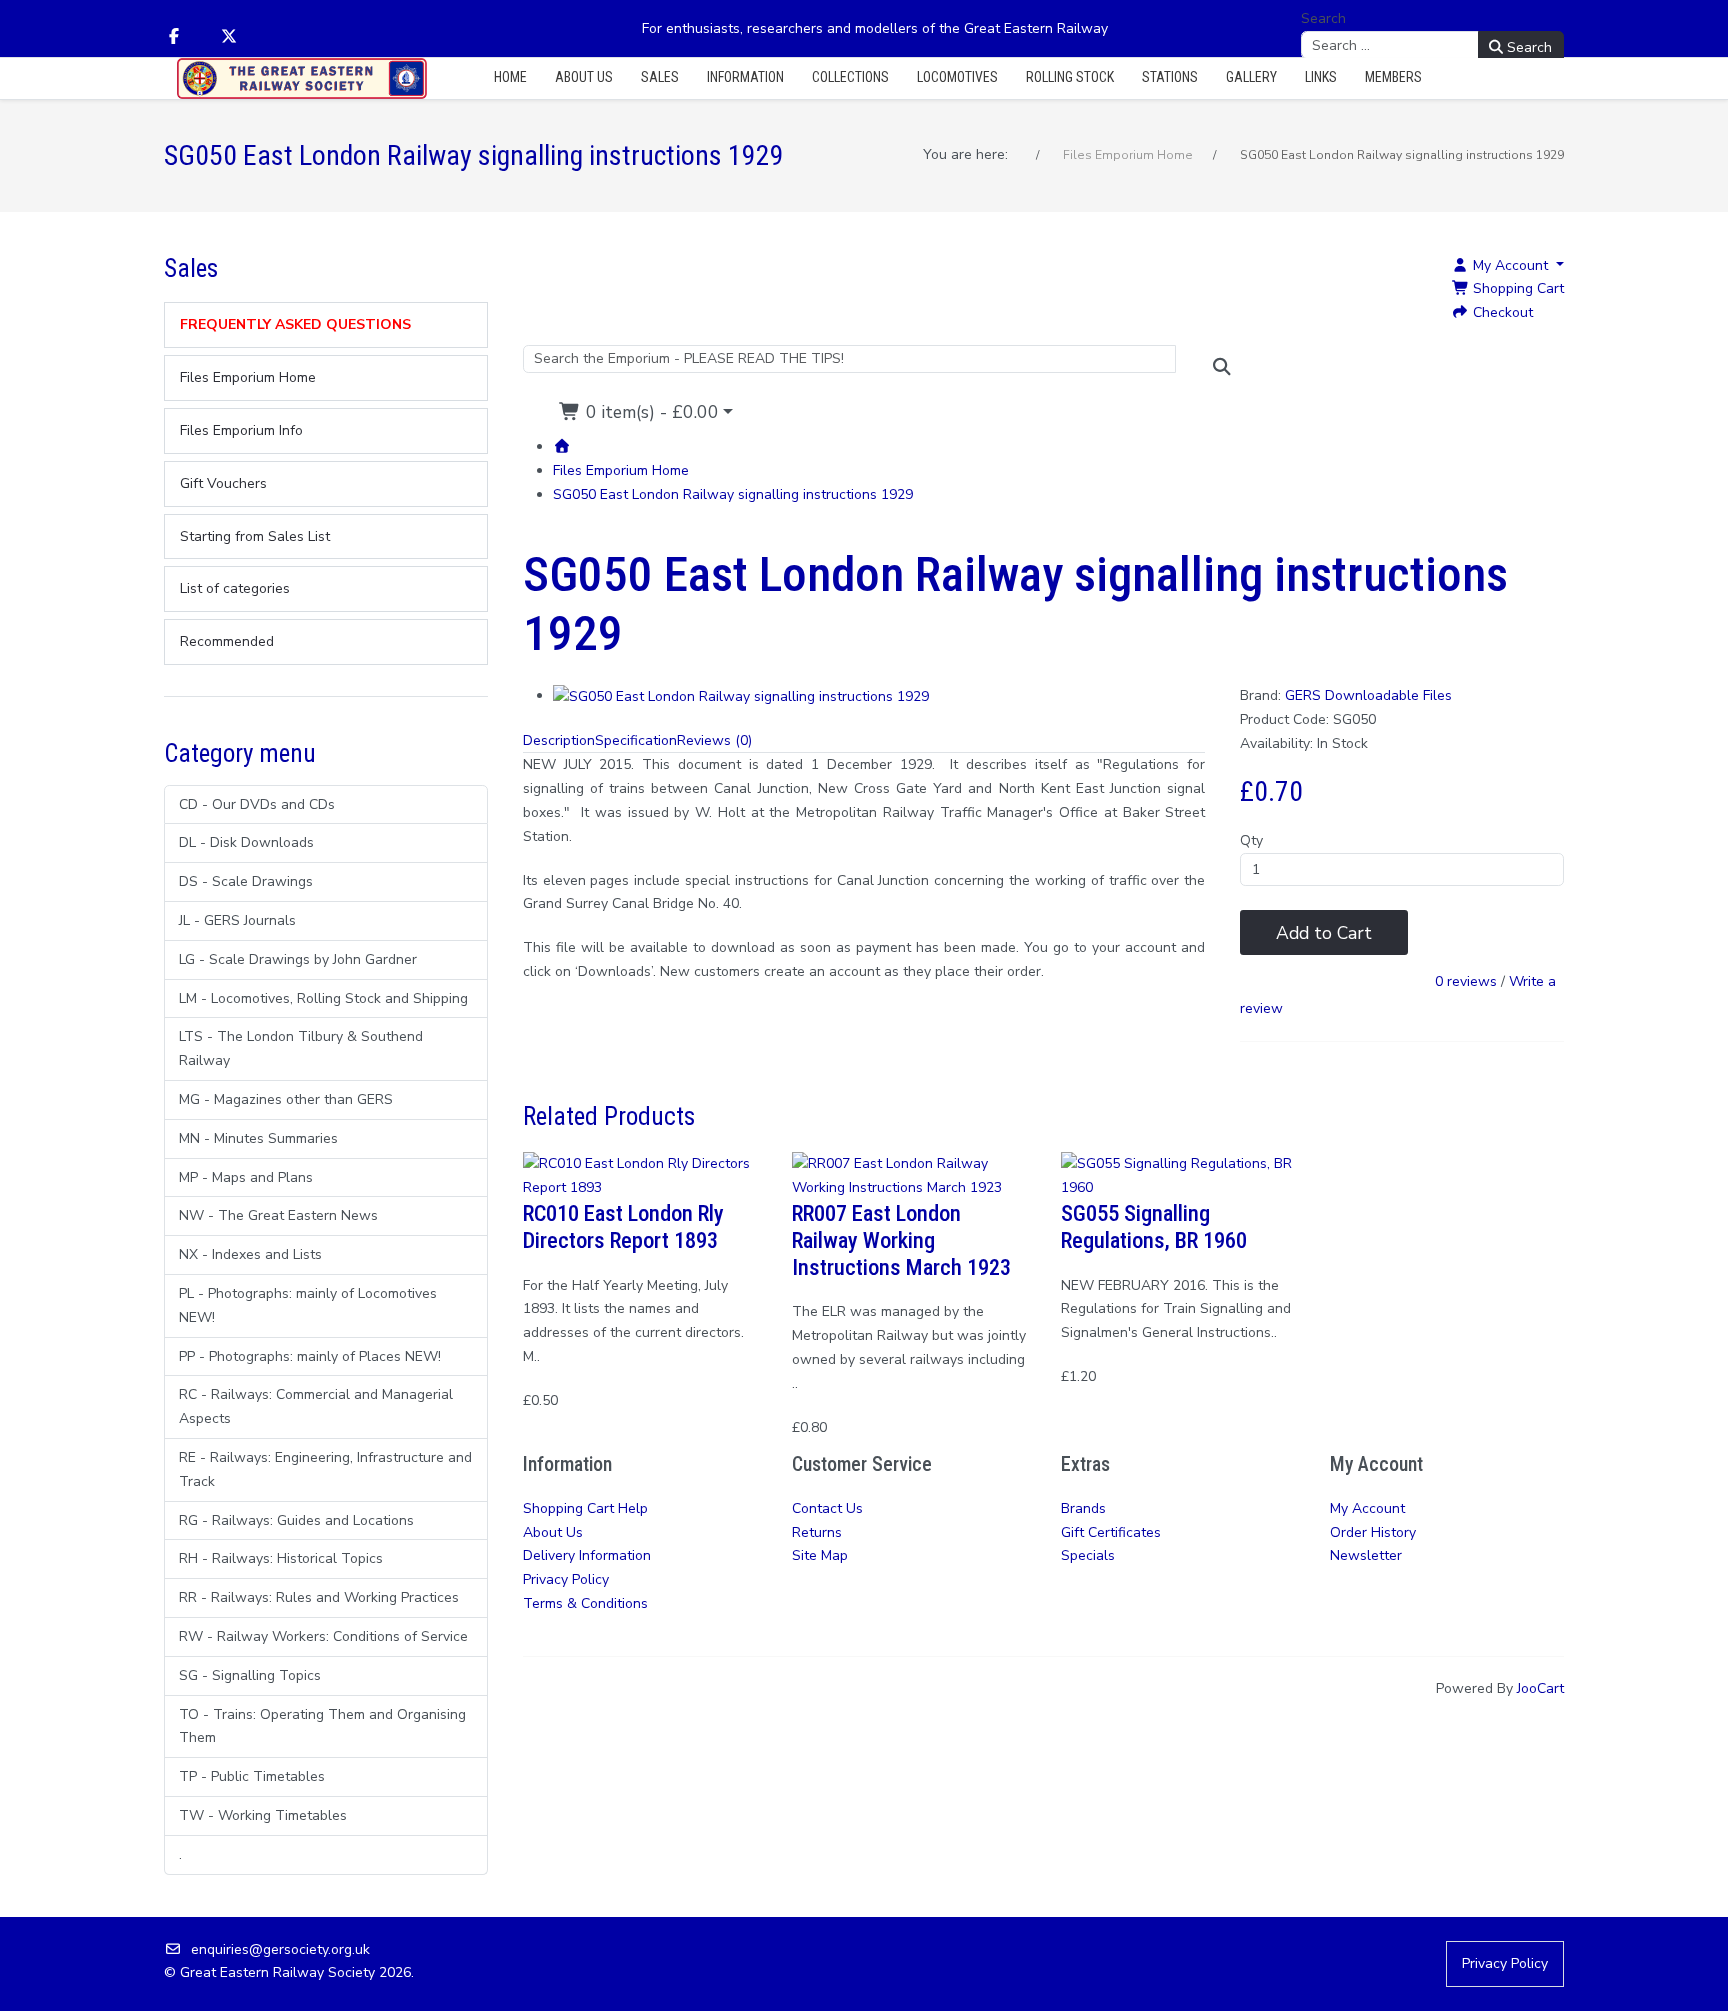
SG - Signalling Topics (250, 1675)
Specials (1088, 1555)
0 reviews (1466, 982)
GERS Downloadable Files (1368, 695)
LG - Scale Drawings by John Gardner (298, 959)
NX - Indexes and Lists (250, 1254)
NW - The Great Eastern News (278, 1215)
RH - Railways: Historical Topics (281, 1558)
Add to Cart (1324, 933)
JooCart (1540, 1688)
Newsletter (1366, 1555)
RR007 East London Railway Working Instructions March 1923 (901, 1240)
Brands (1083, 1508)
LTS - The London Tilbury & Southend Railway (301, 1048)
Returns (817, 1532)
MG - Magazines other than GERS (286, 1099)
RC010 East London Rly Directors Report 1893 (623, 1226)
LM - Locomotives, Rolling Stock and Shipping (323, 998)
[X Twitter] (229, 37)
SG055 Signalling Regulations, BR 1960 (1154, 1226)
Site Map (820, 1555)
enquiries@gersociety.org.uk (280, 1949)
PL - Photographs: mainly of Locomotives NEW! (308, 1305)
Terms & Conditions (585, 1603)
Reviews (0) (714, 740)
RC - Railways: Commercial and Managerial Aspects (316, 1406)
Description (559, 740)
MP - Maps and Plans (246, 1177)
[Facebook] (174, 37)
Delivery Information (587, 1555)
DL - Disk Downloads (246, 842)
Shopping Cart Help (585, 1508)
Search (1323, 18)
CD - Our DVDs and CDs (257, 804)
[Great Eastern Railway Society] (302, 78)
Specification (636, 740)
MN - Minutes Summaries (258, 1138)
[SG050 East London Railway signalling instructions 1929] (741, 695)
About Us (553, 1532)
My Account (1367, 1508)
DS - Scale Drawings (246, 881)
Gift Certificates (1111, 1532)
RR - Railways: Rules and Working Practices (319, 1597)
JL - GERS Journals (237, 920)
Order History (1373, 1532)
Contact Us (827, 1508)
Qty (1251, 840)
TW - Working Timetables (263, 1815)
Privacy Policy (566, 1579)
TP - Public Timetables (252, 1776)
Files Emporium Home (621, 470)
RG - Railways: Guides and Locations (296, 1520)
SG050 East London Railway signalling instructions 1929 (733, 494)
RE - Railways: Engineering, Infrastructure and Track (325, 1469)
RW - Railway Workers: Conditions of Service (323, 1636)
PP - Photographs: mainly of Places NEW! (310, 1356)
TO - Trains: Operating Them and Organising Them (322, 1726)
